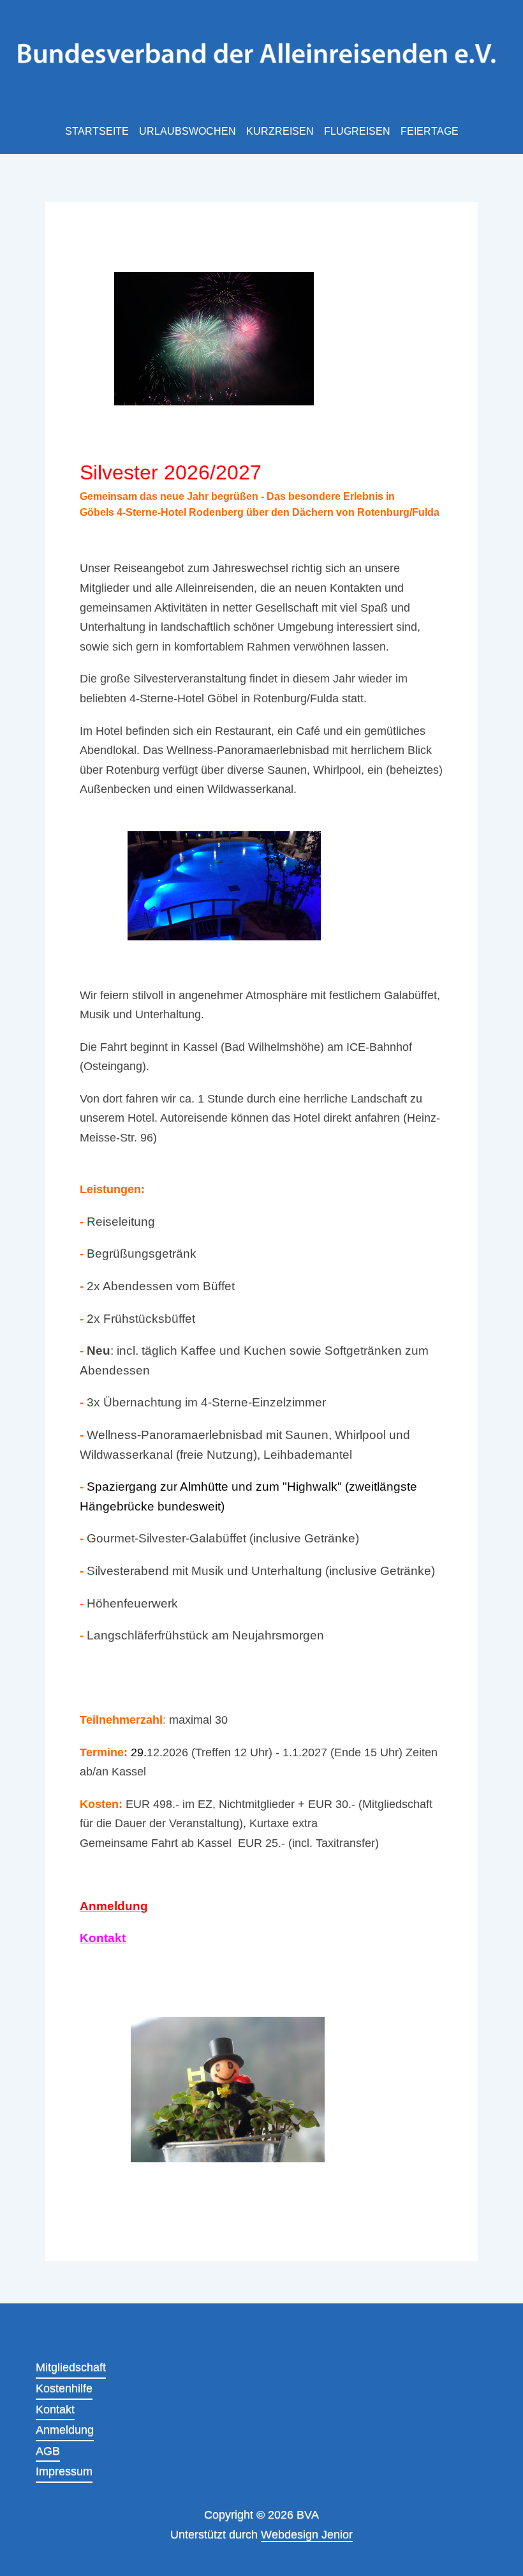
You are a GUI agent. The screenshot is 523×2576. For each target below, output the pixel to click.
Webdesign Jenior (307, 2535)
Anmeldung (114, 1906)
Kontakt (103, 1938)
